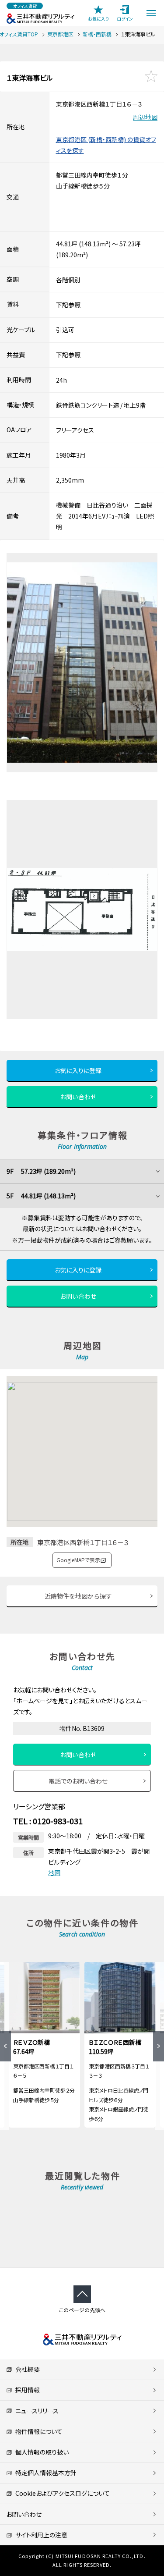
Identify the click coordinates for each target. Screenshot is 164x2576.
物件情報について (37, 2431)
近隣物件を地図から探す (78, 1596)
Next (159, 2046)
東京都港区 (60, 34)
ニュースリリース (35, 2411)
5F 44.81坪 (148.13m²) (41, 1196)
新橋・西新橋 (97, 34)
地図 (54, 1872)
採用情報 (26, 2390)
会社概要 (26, 2369)
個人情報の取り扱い (40, 2452)
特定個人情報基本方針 (44, 2473)
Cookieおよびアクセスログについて (61, 2493)
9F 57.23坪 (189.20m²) (41, 1171)
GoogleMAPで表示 (78, 1560)
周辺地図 (145, 117)
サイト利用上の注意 (40, 2535)
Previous (5, 2046)
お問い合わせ (78, 1097)
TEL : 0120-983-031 (48, 1821)
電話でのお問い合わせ (78, 1781)
